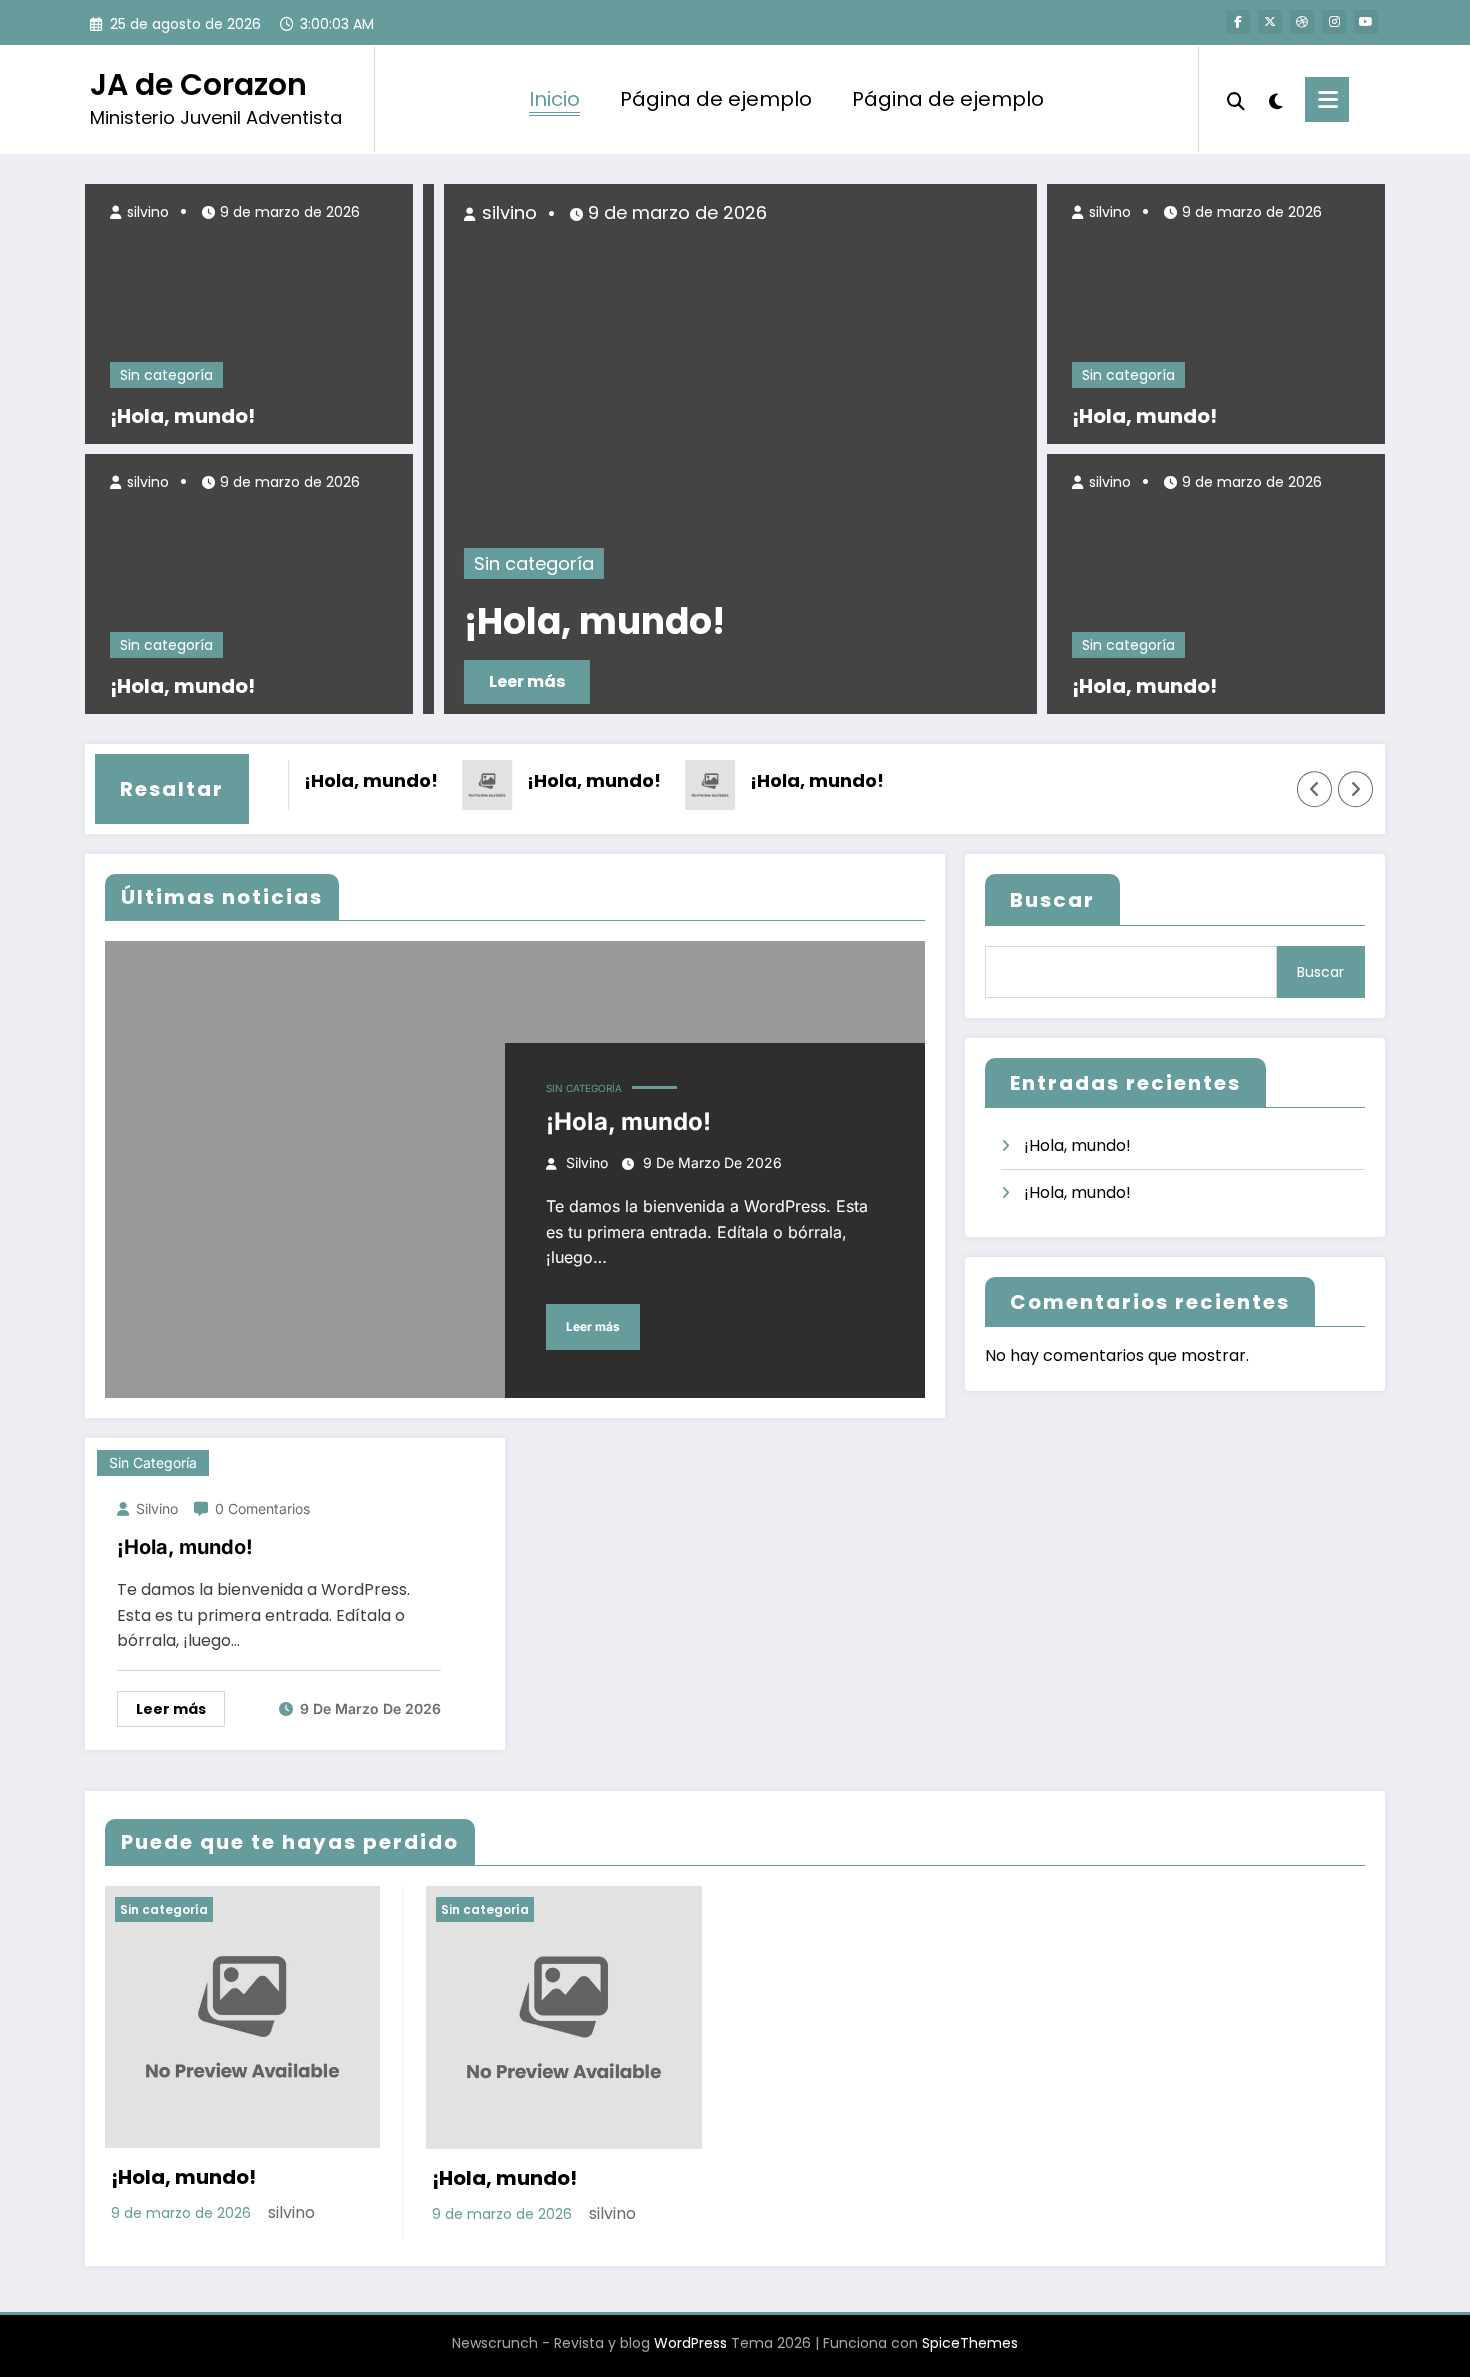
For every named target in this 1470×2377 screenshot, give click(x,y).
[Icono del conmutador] (1327, 99)
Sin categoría (166, 375)
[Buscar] (1236, 99)
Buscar (1052, 900)
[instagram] (1334, 22)
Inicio (554, 99)
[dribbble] (1302, 22)
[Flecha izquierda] (1315, 790)
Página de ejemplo (716, 99)
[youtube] (1366, 22)
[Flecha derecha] (1356, 790)
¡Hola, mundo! (182, 416)
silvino (146, 212)
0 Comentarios (262, 1508)
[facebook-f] (1238, 22)
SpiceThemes (970, 2343)
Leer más (506, 681)
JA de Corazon (198, 84)
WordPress (690, 2343)
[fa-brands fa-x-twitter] (1270, 22)
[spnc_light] (1275, 99)
